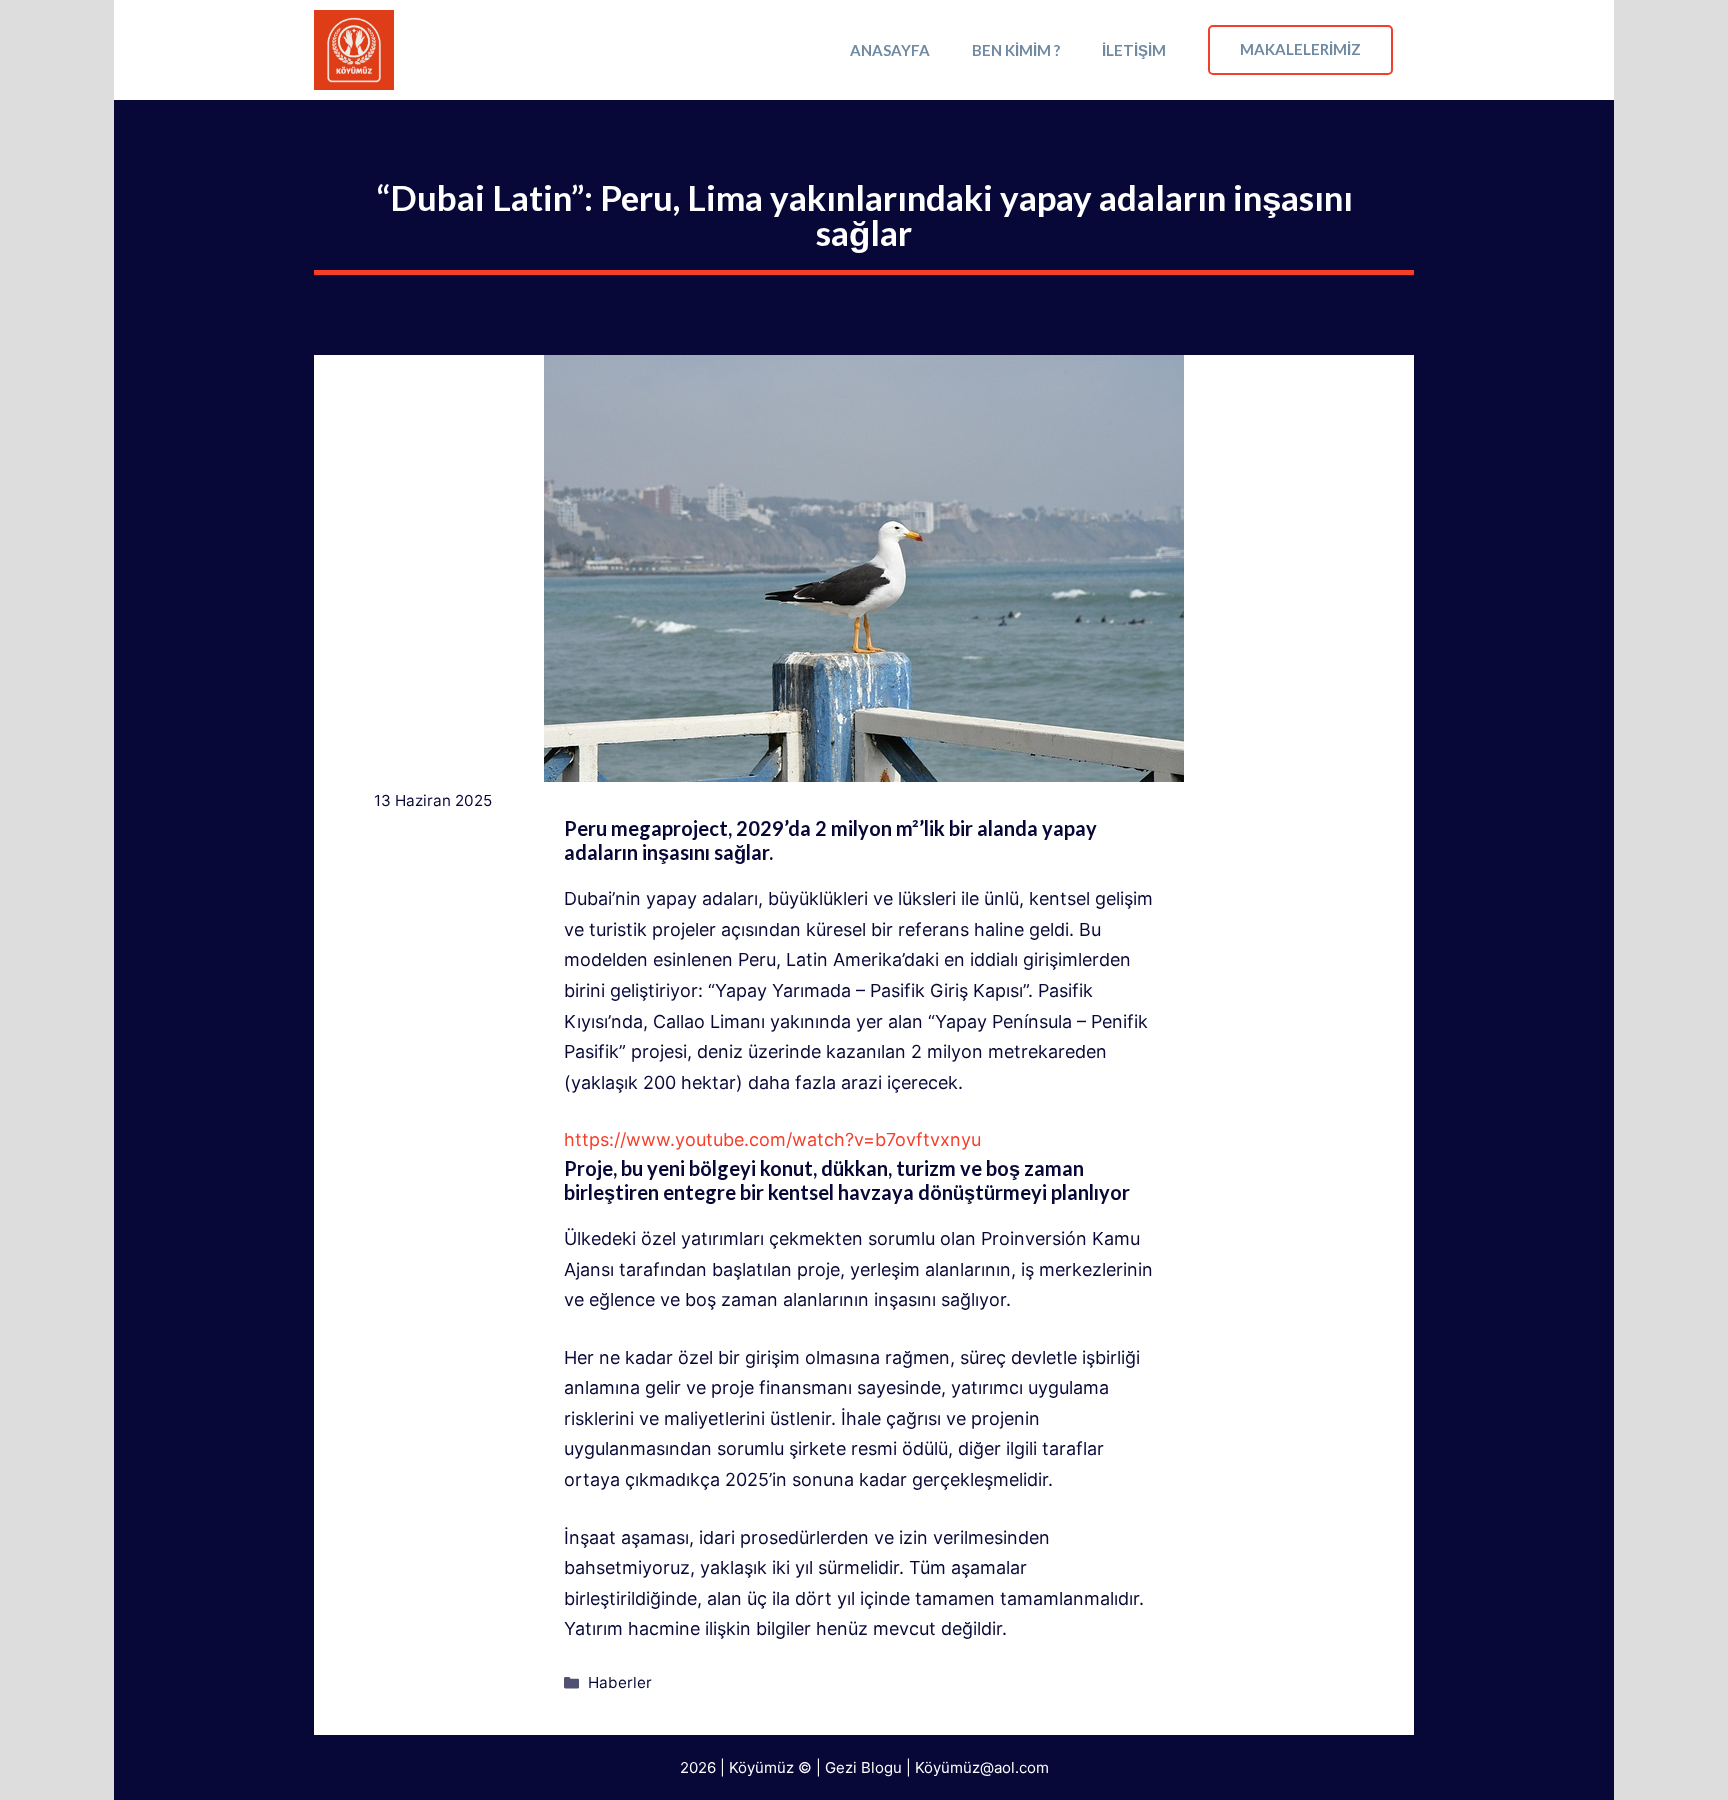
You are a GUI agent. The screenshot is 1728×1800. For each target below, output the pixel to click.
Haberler (620, 1682)
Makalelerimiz (1300, 49)
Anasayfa (890, 50)
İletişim (1134, 50)
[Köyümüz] (354, 50)
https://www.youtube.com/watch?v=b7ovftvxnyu (772, 1139)
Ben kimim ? (1016, 50)
